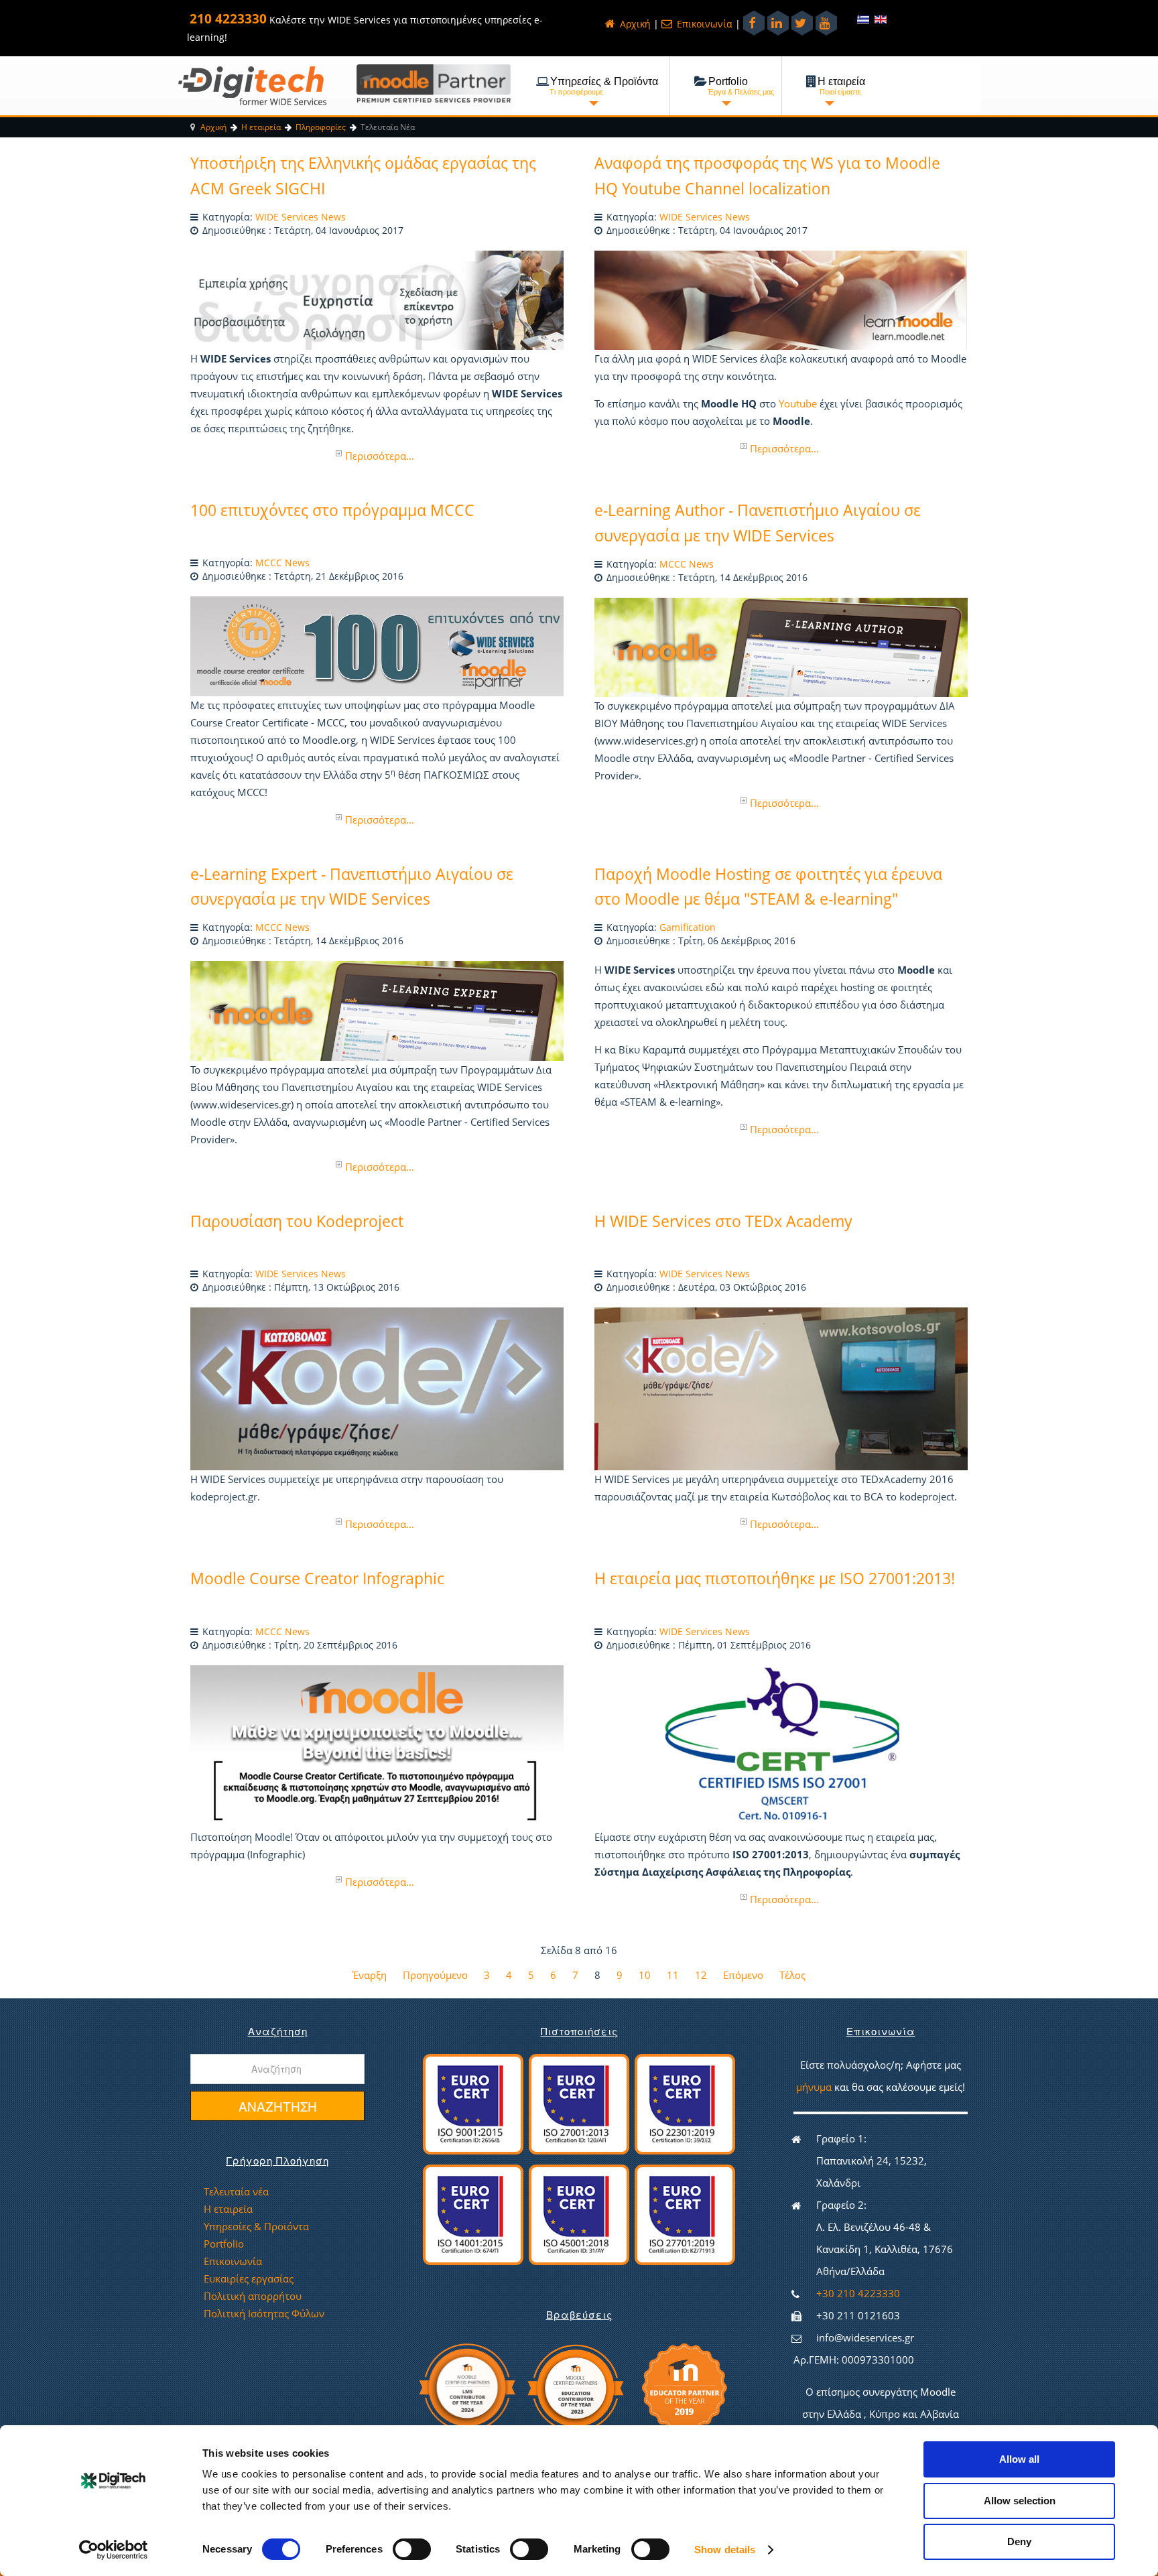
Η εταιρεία (228, 2209)
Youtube (798, 403)
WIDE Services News (301, 217)
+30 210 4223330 (858, 2293)
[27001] (579, 2103)
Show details (725, 2550)
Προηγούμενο (435, 1975)
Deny (1019, 2541)
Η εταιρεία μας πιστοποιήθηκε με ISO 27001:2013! (775, 1578)
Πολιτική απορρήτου (253, 2296)
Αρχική (634, 24)
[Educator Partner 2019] (685, 2386)
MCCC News (282, 563)
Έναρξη (370, 1975)
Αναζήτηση (278, 2106)
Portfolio (224, 2244)
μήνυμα (815, 2087)
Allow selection (1020, 2501)
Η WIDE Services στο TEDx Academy (723, 1221)
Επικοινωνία (703, 24)
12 (701, 1975)
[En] (881, 19)
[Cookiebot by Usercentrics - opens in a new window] (114, 2550)
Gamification (688, 927)
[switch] (403, 2545)
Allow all (1019, 2459)
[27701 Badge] (685, 2213)
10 (645, 1975)
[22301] (685, 2103)
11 (673, 1975)
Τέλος (792, 1975)
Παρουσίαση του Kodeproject (297, 1221)
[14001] (473, 2213)
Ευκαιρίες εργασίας (249, 2278)
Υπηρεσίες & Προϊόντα (256, 2226)
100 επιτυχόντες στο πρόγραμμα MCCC (332, 510)
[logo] (252, 85)
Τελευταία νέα (236, 2191)
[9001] (473, 2103)
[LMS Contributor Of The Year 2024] (466, 2386)
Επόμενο (743, 1975)
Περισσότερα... (380, 456)
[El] (864, 19)
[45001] (579, 2213)
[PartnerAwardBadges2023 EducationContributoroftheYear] (575, 2386)
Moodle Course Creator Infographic (317, 1578)
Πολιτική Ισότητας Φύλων (264, 2313)
